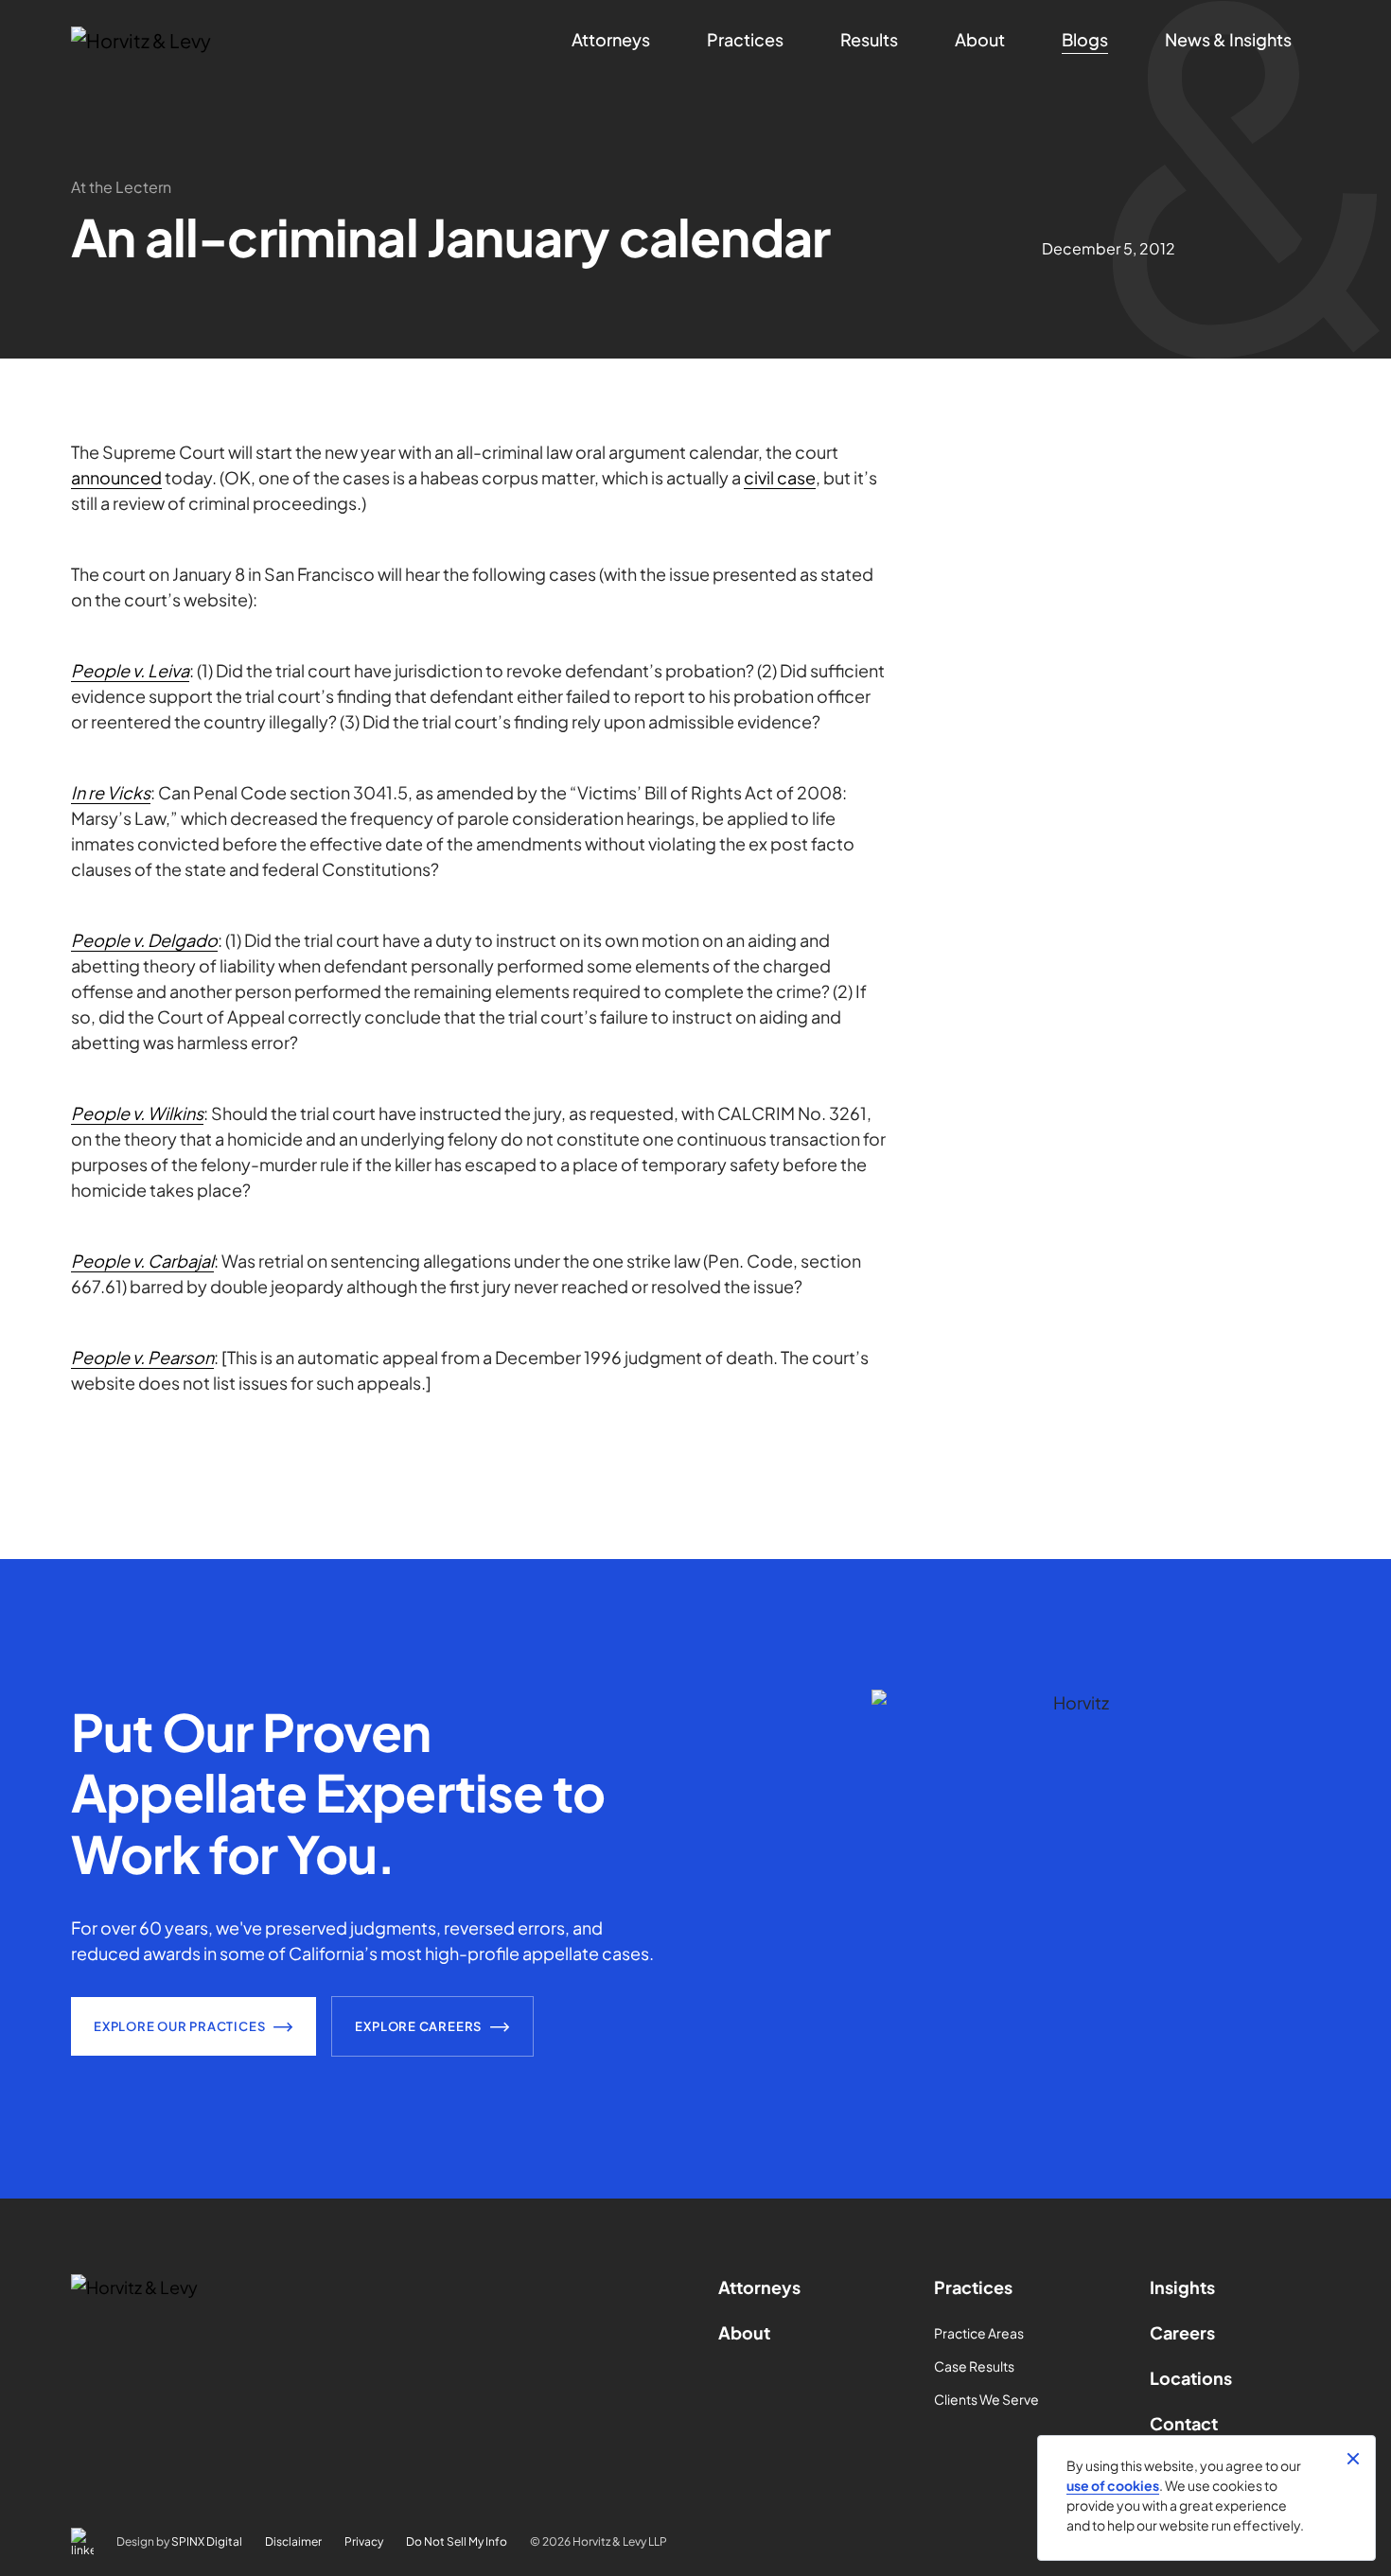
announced (116, 477)
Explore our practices (179, 2026)
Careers (1182, 2332)
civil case (780, 477)
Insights (1182, 2287)
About (744, 2332)
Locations (1191, 2378)
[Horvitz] (172, 41)
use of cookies (1113, 2485)
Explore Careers (418, 2026)
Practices (973, 2287)
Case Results (974, 2366)
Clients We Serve (986, 2399)
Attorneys (759, 2287)
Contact (1184, 2423)
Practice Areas (979, 2333)
